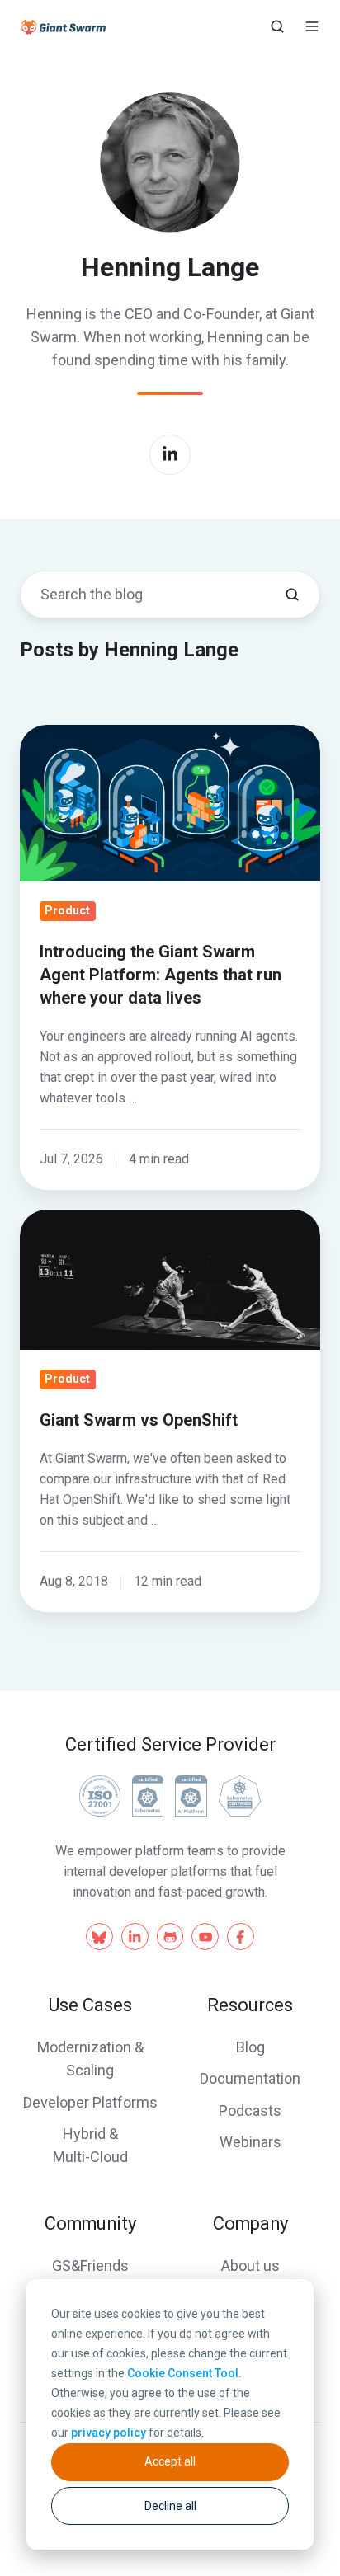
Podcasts (250, 2111)
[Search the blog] (292, 595)
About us (250, 2266)
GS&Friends (90, 2266)
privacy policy (109, 2433)
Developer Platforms (90, 2102)
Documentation (250, 2078)
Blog (250, 2047)
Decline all (170, 2506)
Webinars (250, 2142)
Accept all (170, 2461)
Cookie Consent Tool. (184, 2373)
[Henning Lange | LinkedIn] (170, 455)
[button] (277, 26)
